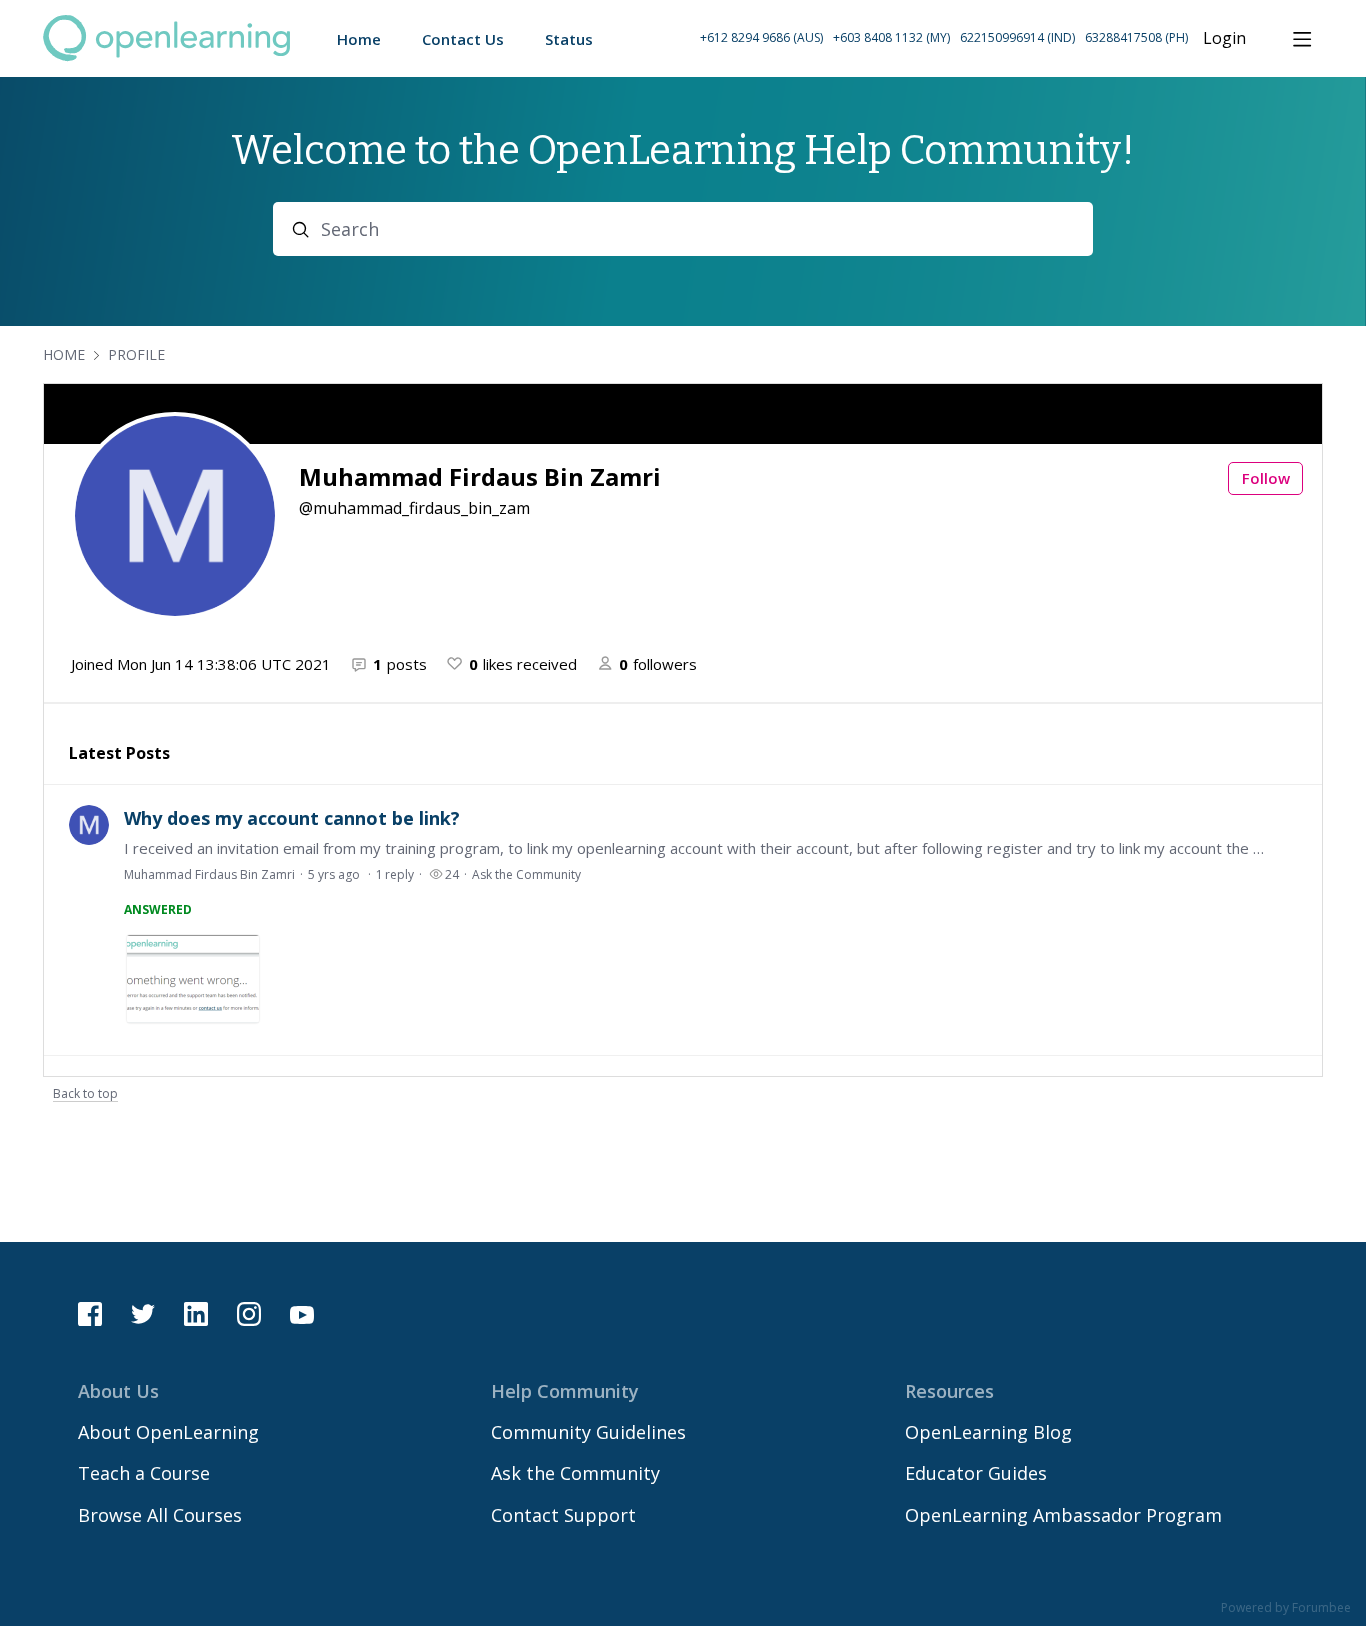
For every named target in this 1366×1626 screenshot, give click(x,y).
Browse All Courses (160, 1515)
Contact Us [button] (463, 39)
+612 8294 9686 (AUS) (761, 37)
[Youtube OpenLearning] (302, 1314)
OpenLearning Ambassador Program (1063, 1515)
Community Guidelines (588, 1432)
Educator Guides (976, 1473)
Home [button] (359, 39)
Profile (136, 354)
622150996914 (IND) (1017, 37)
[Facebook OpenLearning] (90, 1314)
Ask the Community (526, 874)
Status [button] (569, 39)
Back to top (85, 1094)
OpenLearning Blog (988, 1432)
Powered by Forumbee (1286, 1608)
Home (64, 354)
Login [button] (1224, 39)
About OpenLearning (168, 1432)
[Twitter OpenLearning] (143, 1314)
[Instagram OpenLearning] (249, 1314)
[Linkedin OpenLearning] (196, 1314)
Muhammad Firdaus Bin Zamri (209, 874)
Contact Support (563, 1515)
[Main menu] (1302, 39)
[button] (944, 38)
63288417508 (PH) (1136, 37)
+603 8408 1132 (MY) (891, 37)
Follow (1266, 478)
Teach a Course (144, 1473)
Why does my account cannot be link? (292, 818)
